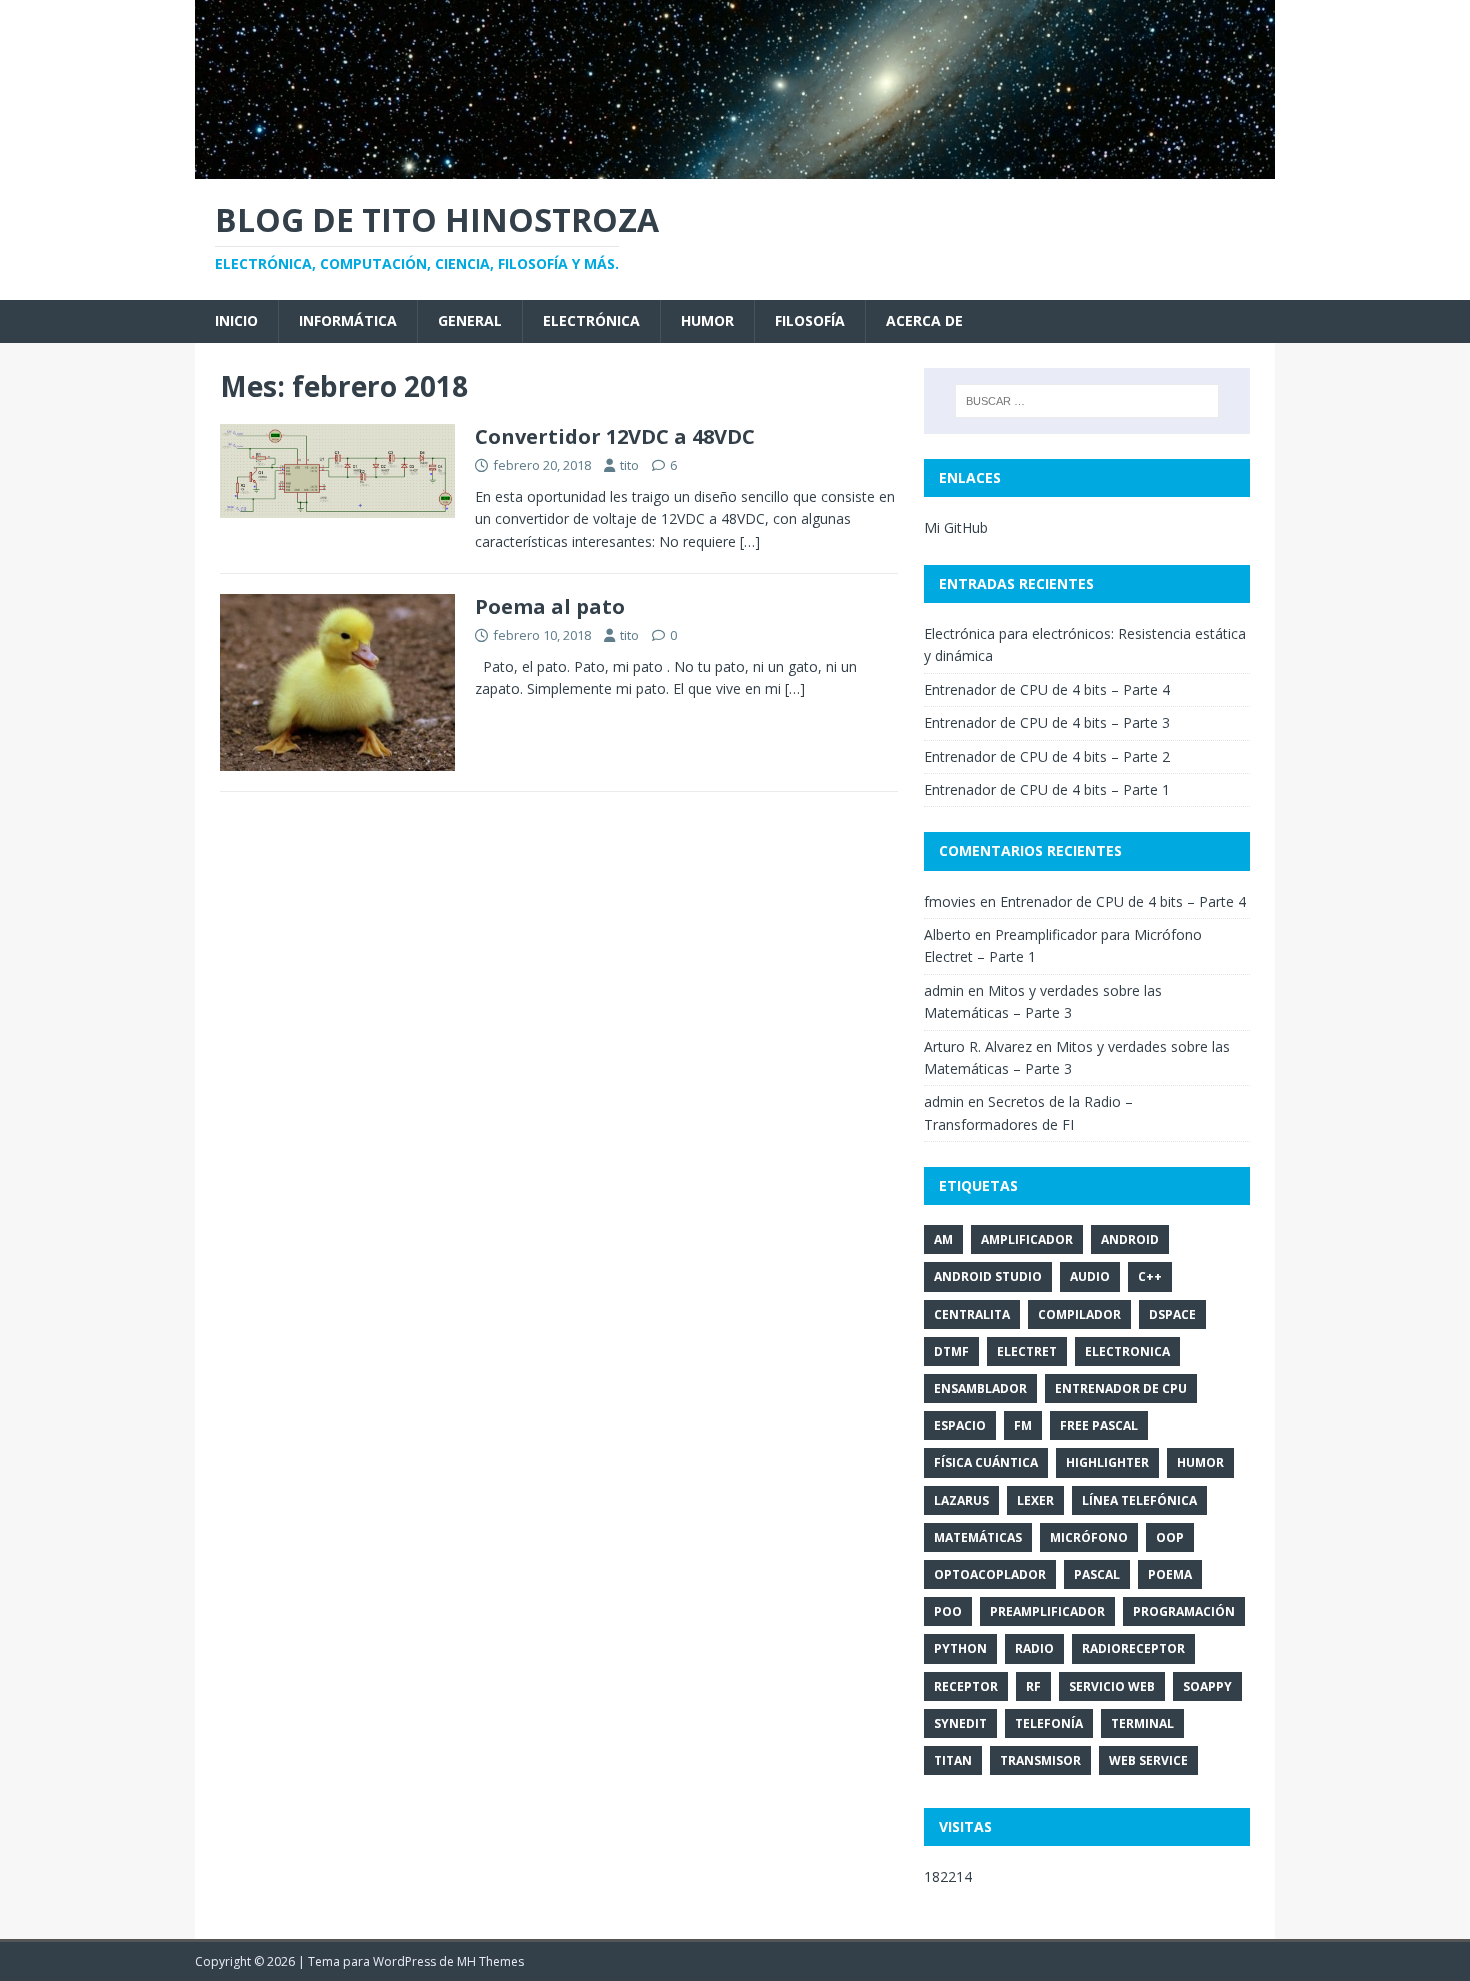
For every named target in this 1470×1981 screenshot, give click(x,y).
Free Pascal (1099, 1425)
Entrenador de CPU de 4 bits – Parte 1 (1047, 789)
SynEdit (960, 1723)
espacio (960, 1425)
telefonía (1049, 1723)
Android (1130, 1239)
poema (1170, 1574)
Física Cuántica (986, 1462)
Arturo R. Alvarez (978, 1046)
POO (948, 1611)
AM (943, 1239)
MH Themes (490, 1961)
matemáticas (978, 1537)
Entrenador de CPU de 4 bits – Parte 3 (1047, 722)
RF (1033, 1686)
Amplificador (1027, 1239)
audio (1090, 1276)
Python (960, 1648)
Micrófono (1089, 1537)
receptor (966, 1686)
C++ (1150, 1276)
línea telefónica (1139, 1500)
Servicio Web (1112, 1686)
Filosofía (810, 320)
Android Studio (988, 1276)
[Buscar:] (1087, 401)
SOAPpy (1207, 1686)
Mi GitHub (956, 527)
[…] (750, 541)
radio (1034, 1648)
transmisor (1040, 1760)
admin (944, 990)
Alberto (947, 934)
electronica (1127, 1351)
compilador (1079, 1314)
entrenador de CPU (1121, 1388)
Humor (707, 320)
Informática (348, 320)
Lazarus (961, 1500)
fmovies (950, 901)
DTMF (951, 1351)
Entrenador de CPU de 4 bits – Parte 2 (1047, 756)
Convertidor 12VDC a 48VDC (615, 436)
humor (1200, 1462)
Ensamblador (980, 1388)
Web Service (1148, 1760)
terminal (1142, 1723)
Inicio (236, 320)
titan (953, 1760)
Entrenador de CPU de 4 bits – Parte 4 (1047, 689)
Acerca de (924, 320)
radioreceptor (1133, 1648)
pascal (1097, 1574)
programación (1184, 1611)
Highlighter (1107, 1462)
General (470, 320)
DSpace (1172, 1314)
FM (1023, 1425)
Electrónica (591, 320)
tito (629, 465)
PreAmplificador (1047, 1611)
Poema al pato (550, 606)
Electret (1027, 1351)
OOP (1170, 1537)
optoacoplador (990, 1574)
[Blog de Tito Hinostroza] (735, 166)
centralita (972, 1314)
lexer (1035, 1500)
